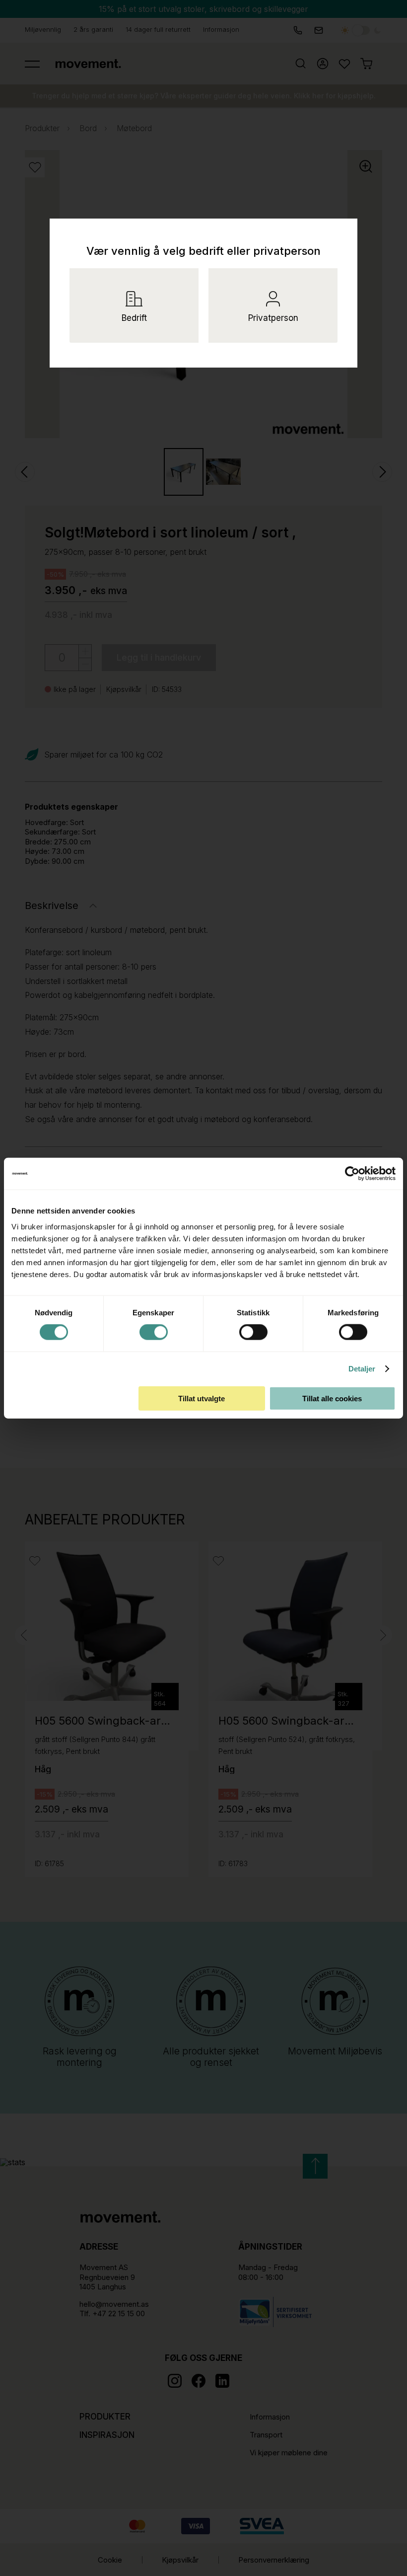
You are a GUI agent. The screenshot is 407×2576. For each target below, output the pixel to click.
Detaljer (362, 1369)
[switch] (154, 1332)
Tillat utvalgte (202, 1398)
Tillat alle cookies (332, 1398)
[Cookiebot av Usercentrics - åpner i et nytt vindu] (360, 1174)
